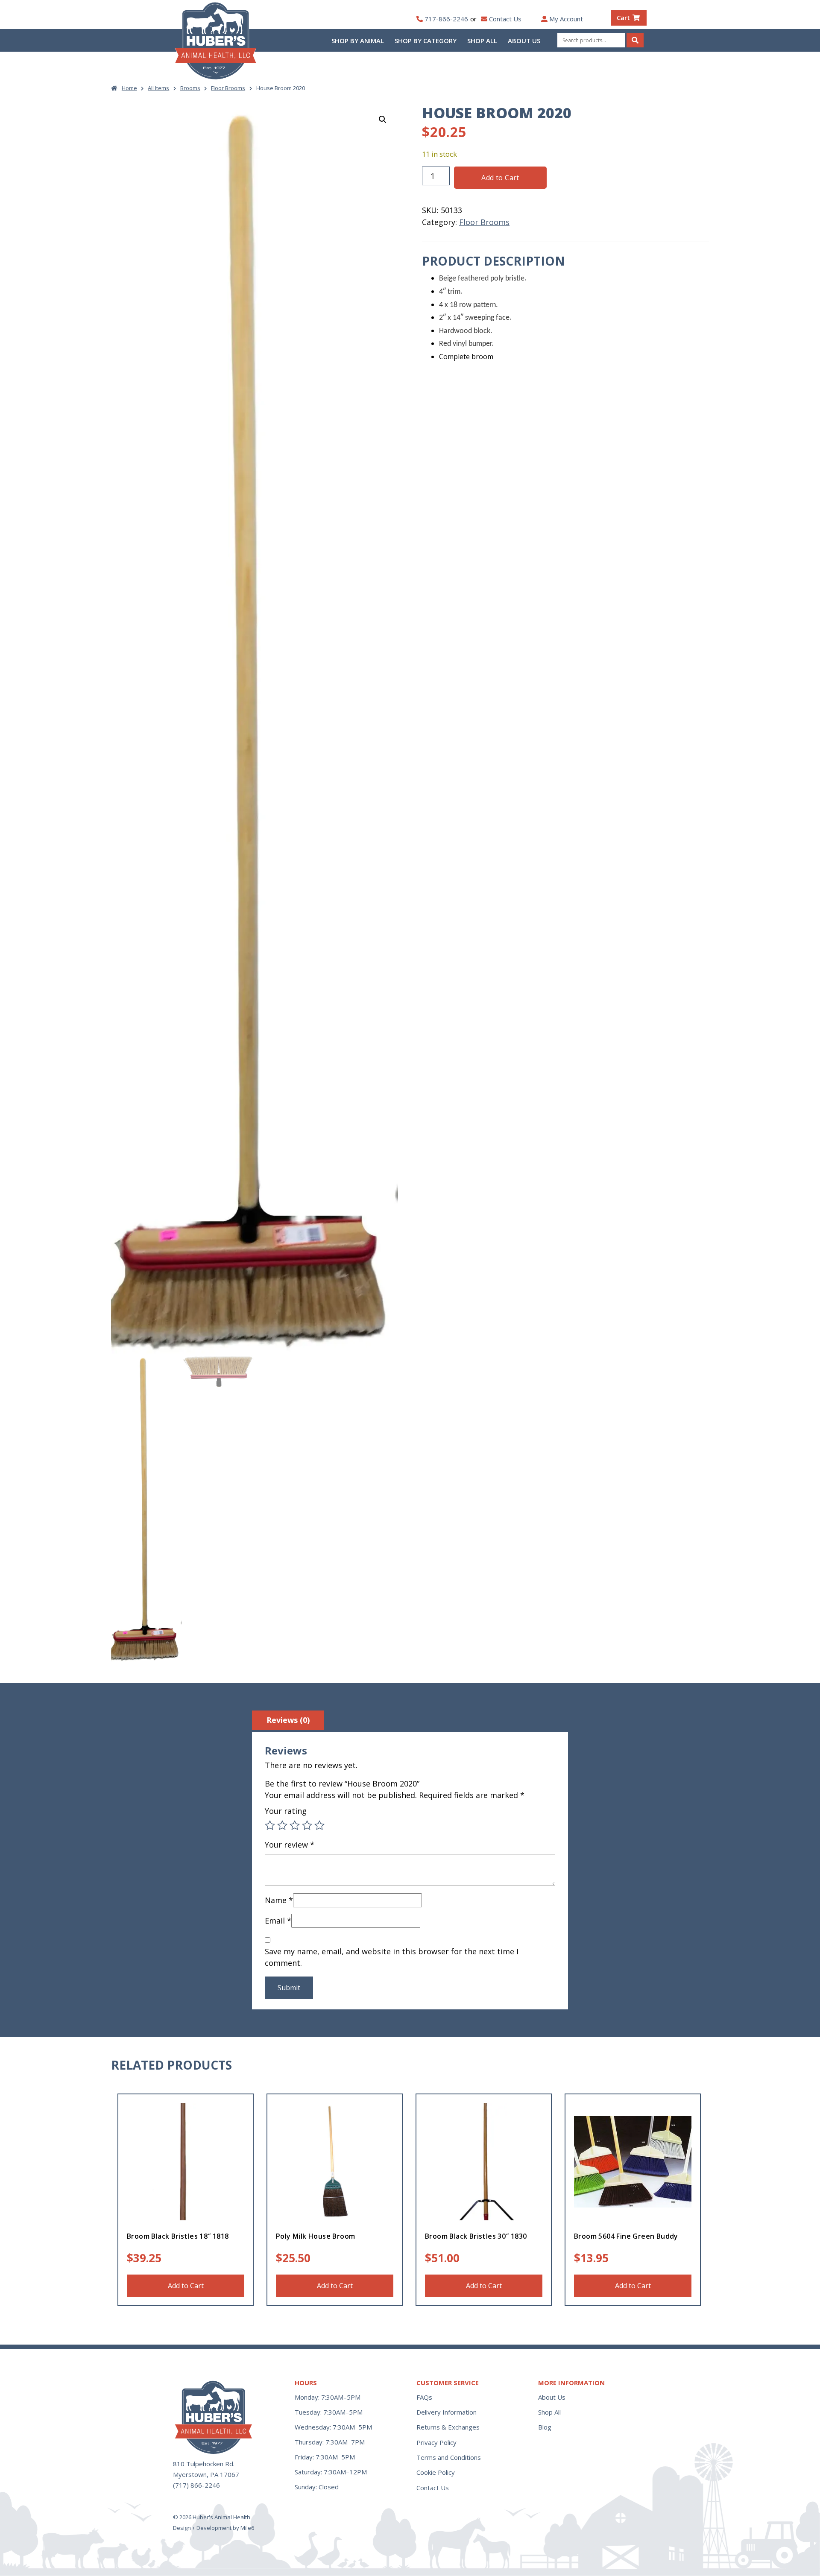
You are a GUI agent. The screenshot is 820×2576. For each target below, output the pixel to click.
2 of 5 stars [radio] (282, 1825)
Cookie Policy (436, 2472)
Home (129, 88)
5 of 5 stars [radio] (319, 1825)
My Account (566, 19)
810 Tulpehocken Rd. (204, 2464)
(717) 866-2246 (196, 2485)
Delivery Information (447, 2412)
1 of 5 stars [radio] (270, 1825)
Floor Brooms (228, 88)
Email (278, 1921)
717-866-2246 (446, 19)
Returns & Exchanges (448, 2427)
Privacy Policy (436, 2442)
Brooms (190, 88)
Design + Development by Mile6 (214, 2528)
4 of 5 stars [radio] (307, 1825)
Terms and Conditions (449, 2457)
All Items (158, 88)
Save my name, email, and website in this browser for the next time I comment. (392, 1957)
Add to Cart (500, 178)
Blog (545, 2427)
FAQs (424, 2397)
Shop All (482, 41)
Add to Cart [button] (186, 2286)
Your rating (286, 1811)
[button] (383, 120)
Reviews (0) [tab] (288, 1720)
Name (279, 1900)
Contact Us (505, 19)
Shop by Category (426, 41)
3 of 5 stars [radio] (295, 1825)
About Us (524, 41)
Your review (290, 1845)
